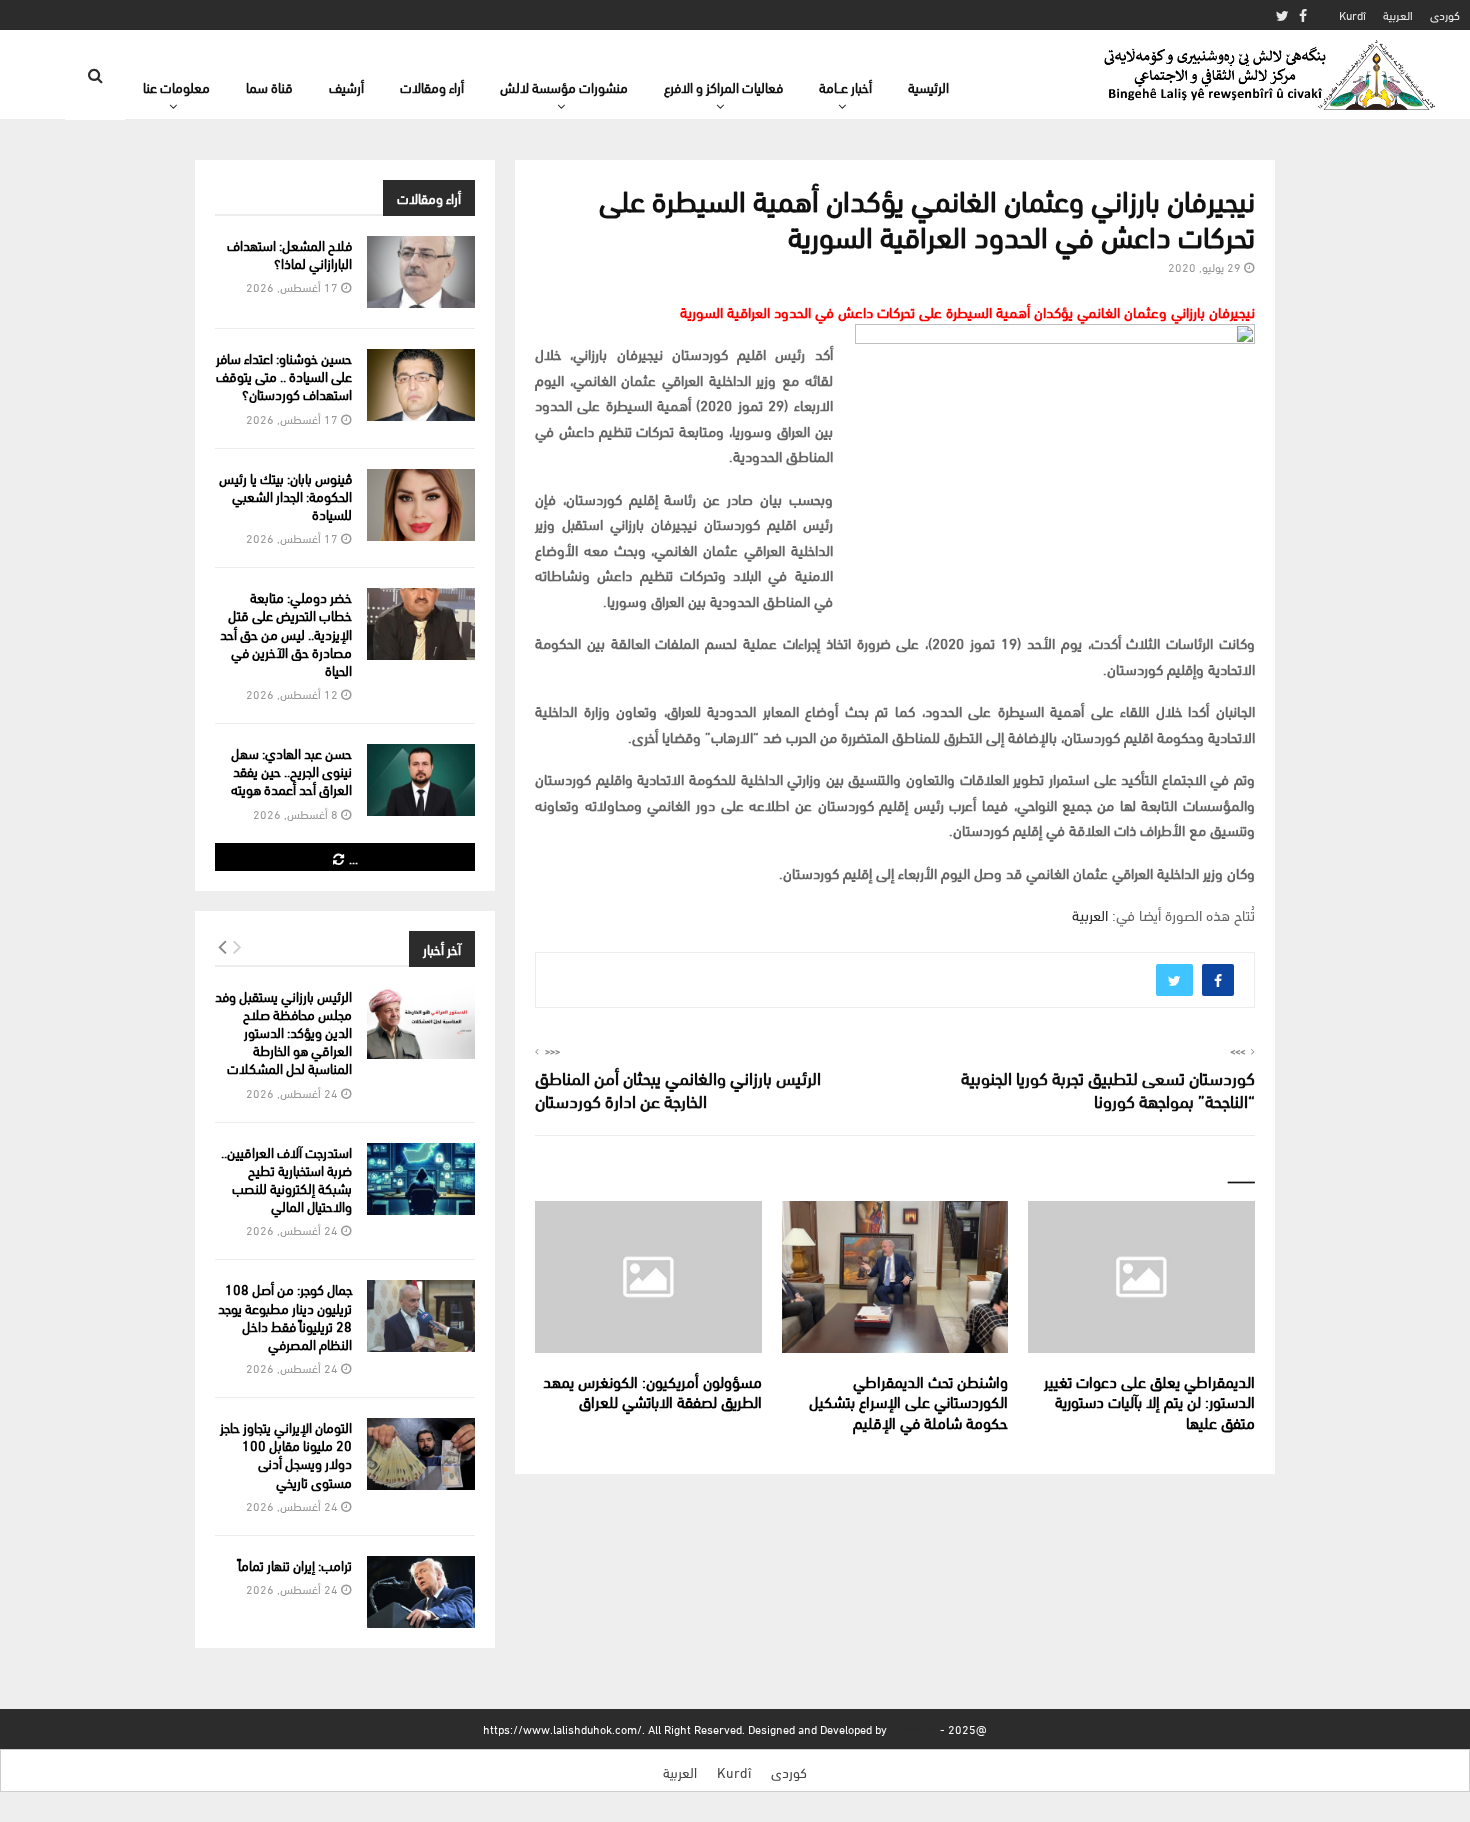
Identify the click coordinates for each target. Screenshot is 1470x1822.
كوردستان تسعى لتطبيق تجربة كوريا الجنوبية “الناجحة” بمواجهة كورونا (1108, 1088)
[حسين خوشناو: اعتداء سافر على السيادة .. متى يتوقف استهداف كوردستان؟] (421, 385)
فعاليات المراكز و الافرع (723, 86)
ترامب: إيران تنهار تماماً (295, 1564)
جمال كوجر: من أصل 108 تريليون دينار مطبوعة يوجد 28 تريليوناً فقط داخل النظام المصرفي (285, 1316)
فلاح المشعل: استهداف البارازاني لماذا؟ (289, 253)
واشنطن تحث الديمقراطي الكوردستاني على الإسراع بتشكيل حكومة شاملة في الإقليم (908, 1401)
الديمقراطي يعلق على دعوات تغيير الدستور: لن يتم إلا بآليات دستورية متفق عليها (1149, 1401)
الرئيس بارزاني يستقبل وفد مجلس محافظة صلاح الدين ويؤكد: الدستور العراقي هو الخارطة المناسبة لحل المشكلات (283, 1032)
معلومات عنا (176, 86)
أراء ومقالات (432, 86)
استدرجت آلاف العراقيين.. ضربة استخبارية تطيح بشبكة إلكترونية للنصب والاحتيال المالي (286, 1179)
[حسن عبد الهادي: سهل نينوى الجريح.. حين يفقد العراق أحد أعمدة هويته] (421, 780)
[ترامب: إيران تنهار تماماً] (421, 1592)
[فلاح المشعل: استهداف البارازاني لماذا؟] (421, 272)
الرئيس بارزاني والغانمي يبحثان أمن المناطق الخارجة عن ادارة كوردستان (678, 1088)
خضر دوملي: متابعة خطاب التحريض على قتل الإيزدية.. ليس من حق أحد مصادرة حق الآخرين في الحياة (286, 633)
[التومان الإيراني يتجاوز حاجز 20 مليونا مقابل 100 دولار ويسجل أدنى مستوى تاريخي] (421, 1454)
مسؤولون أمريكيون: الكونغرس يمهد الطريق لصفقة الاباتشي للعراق (652, 1391)
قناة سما (269, 86)
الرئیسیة (928, 86)
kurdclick (913, 1728)
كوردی (1445, 14)
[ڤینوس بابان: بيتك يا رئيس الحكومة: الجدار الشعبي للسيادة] (421, 505)
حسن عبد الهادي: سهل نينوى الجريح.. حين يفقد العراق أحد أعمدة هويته (291, 770)
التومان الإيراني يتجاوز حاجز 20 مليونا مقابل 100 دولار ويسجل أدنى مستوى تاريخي (286, 1454)
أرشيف (346, 86)
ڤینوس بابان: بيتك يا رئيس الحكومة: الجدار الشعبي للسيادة (285, 495)
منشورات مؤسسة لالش (564, 86)
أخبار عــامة (845, 86)
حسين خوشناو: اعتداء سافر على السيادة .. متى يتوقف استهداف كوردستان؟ (284, 375)
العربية (1398, 14)
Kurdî (1352, 14)
